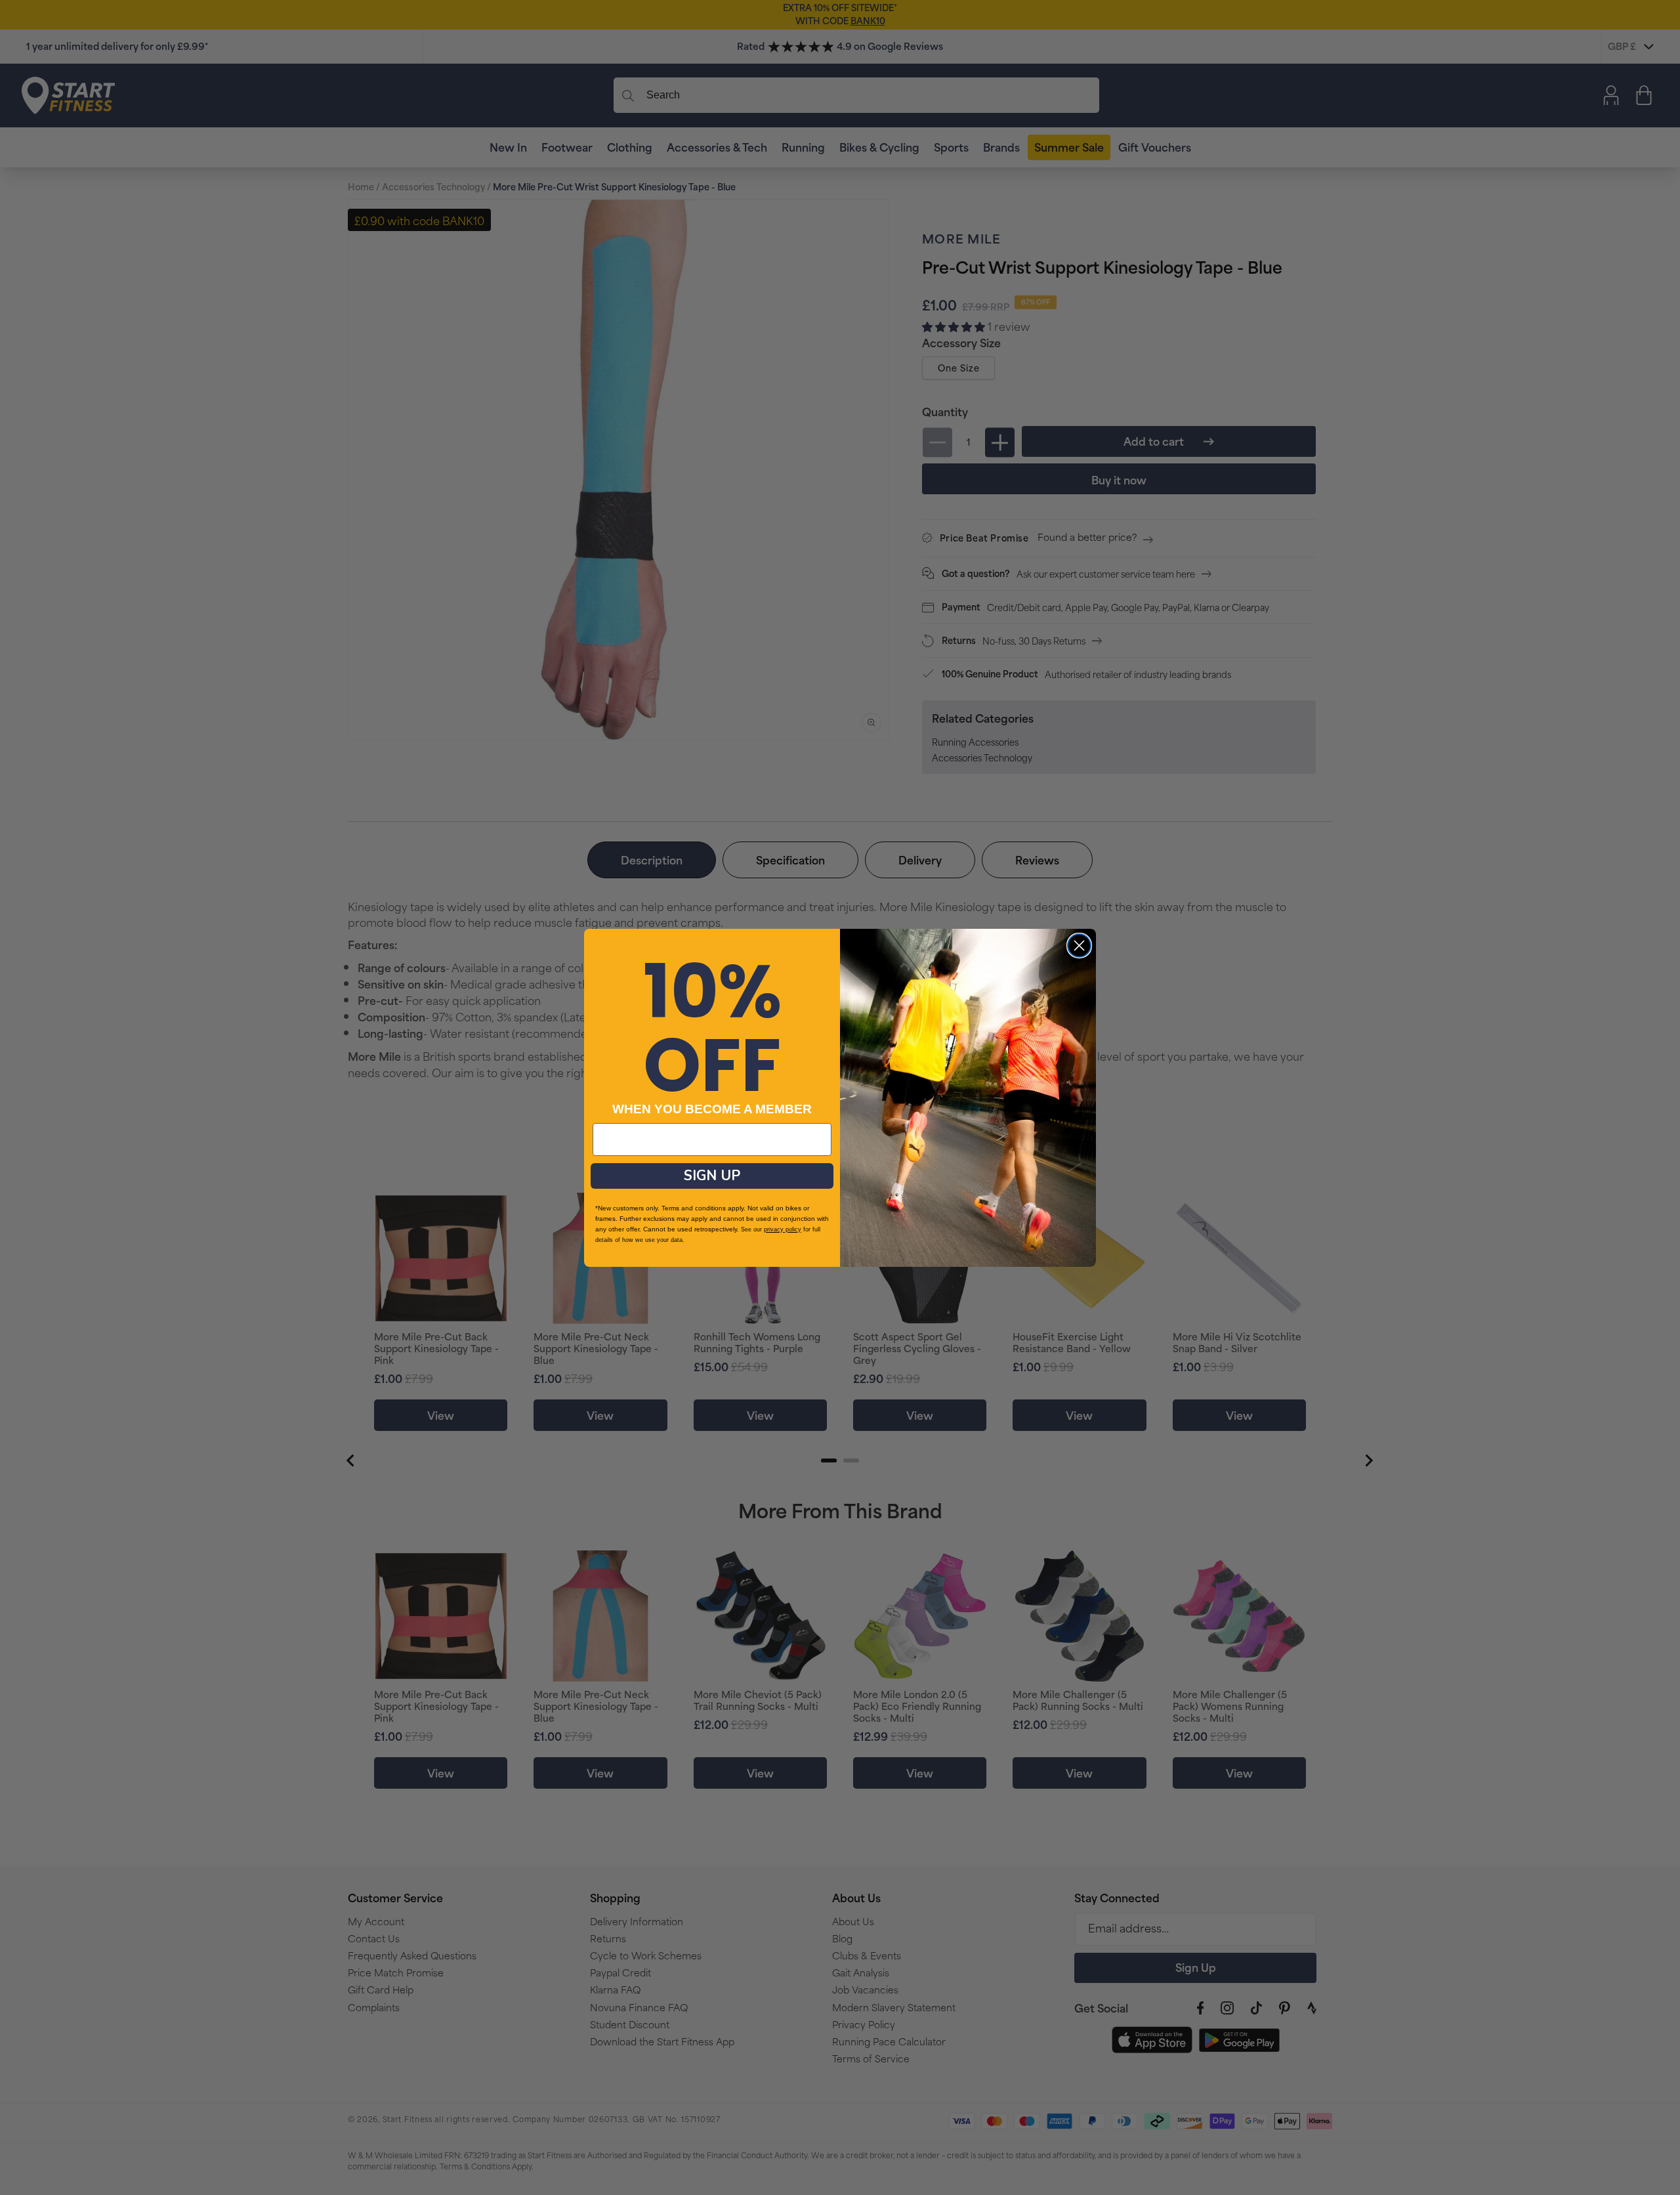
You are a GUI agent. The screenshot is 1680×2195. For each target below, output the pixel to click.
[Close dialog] (1079, 946)
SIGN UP (712, 1176)
